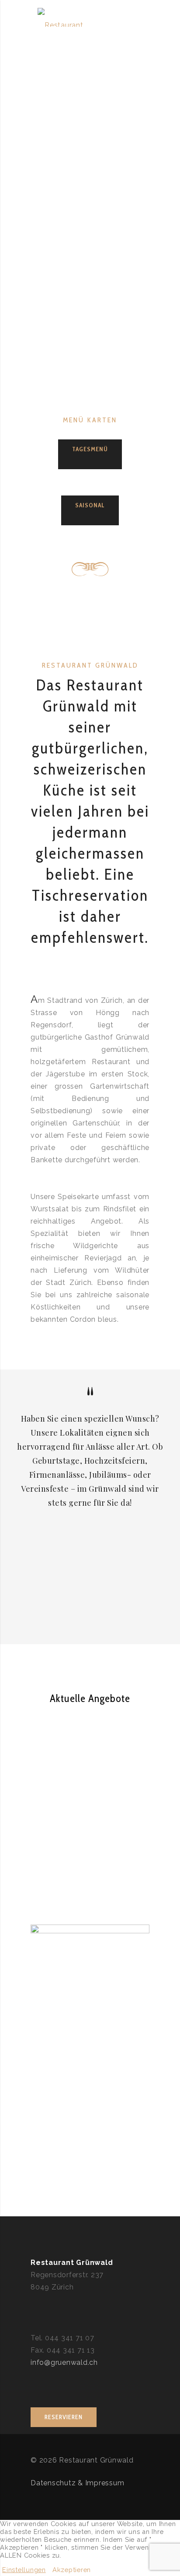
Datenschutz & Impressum (77, 2483)
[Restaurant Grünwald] (70, 18)
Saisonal (90, 505)
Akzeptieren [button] (72, 2570)
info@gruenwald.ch (64, 2362)
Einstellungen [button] (24, 2570)
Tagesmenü (90, 449)
